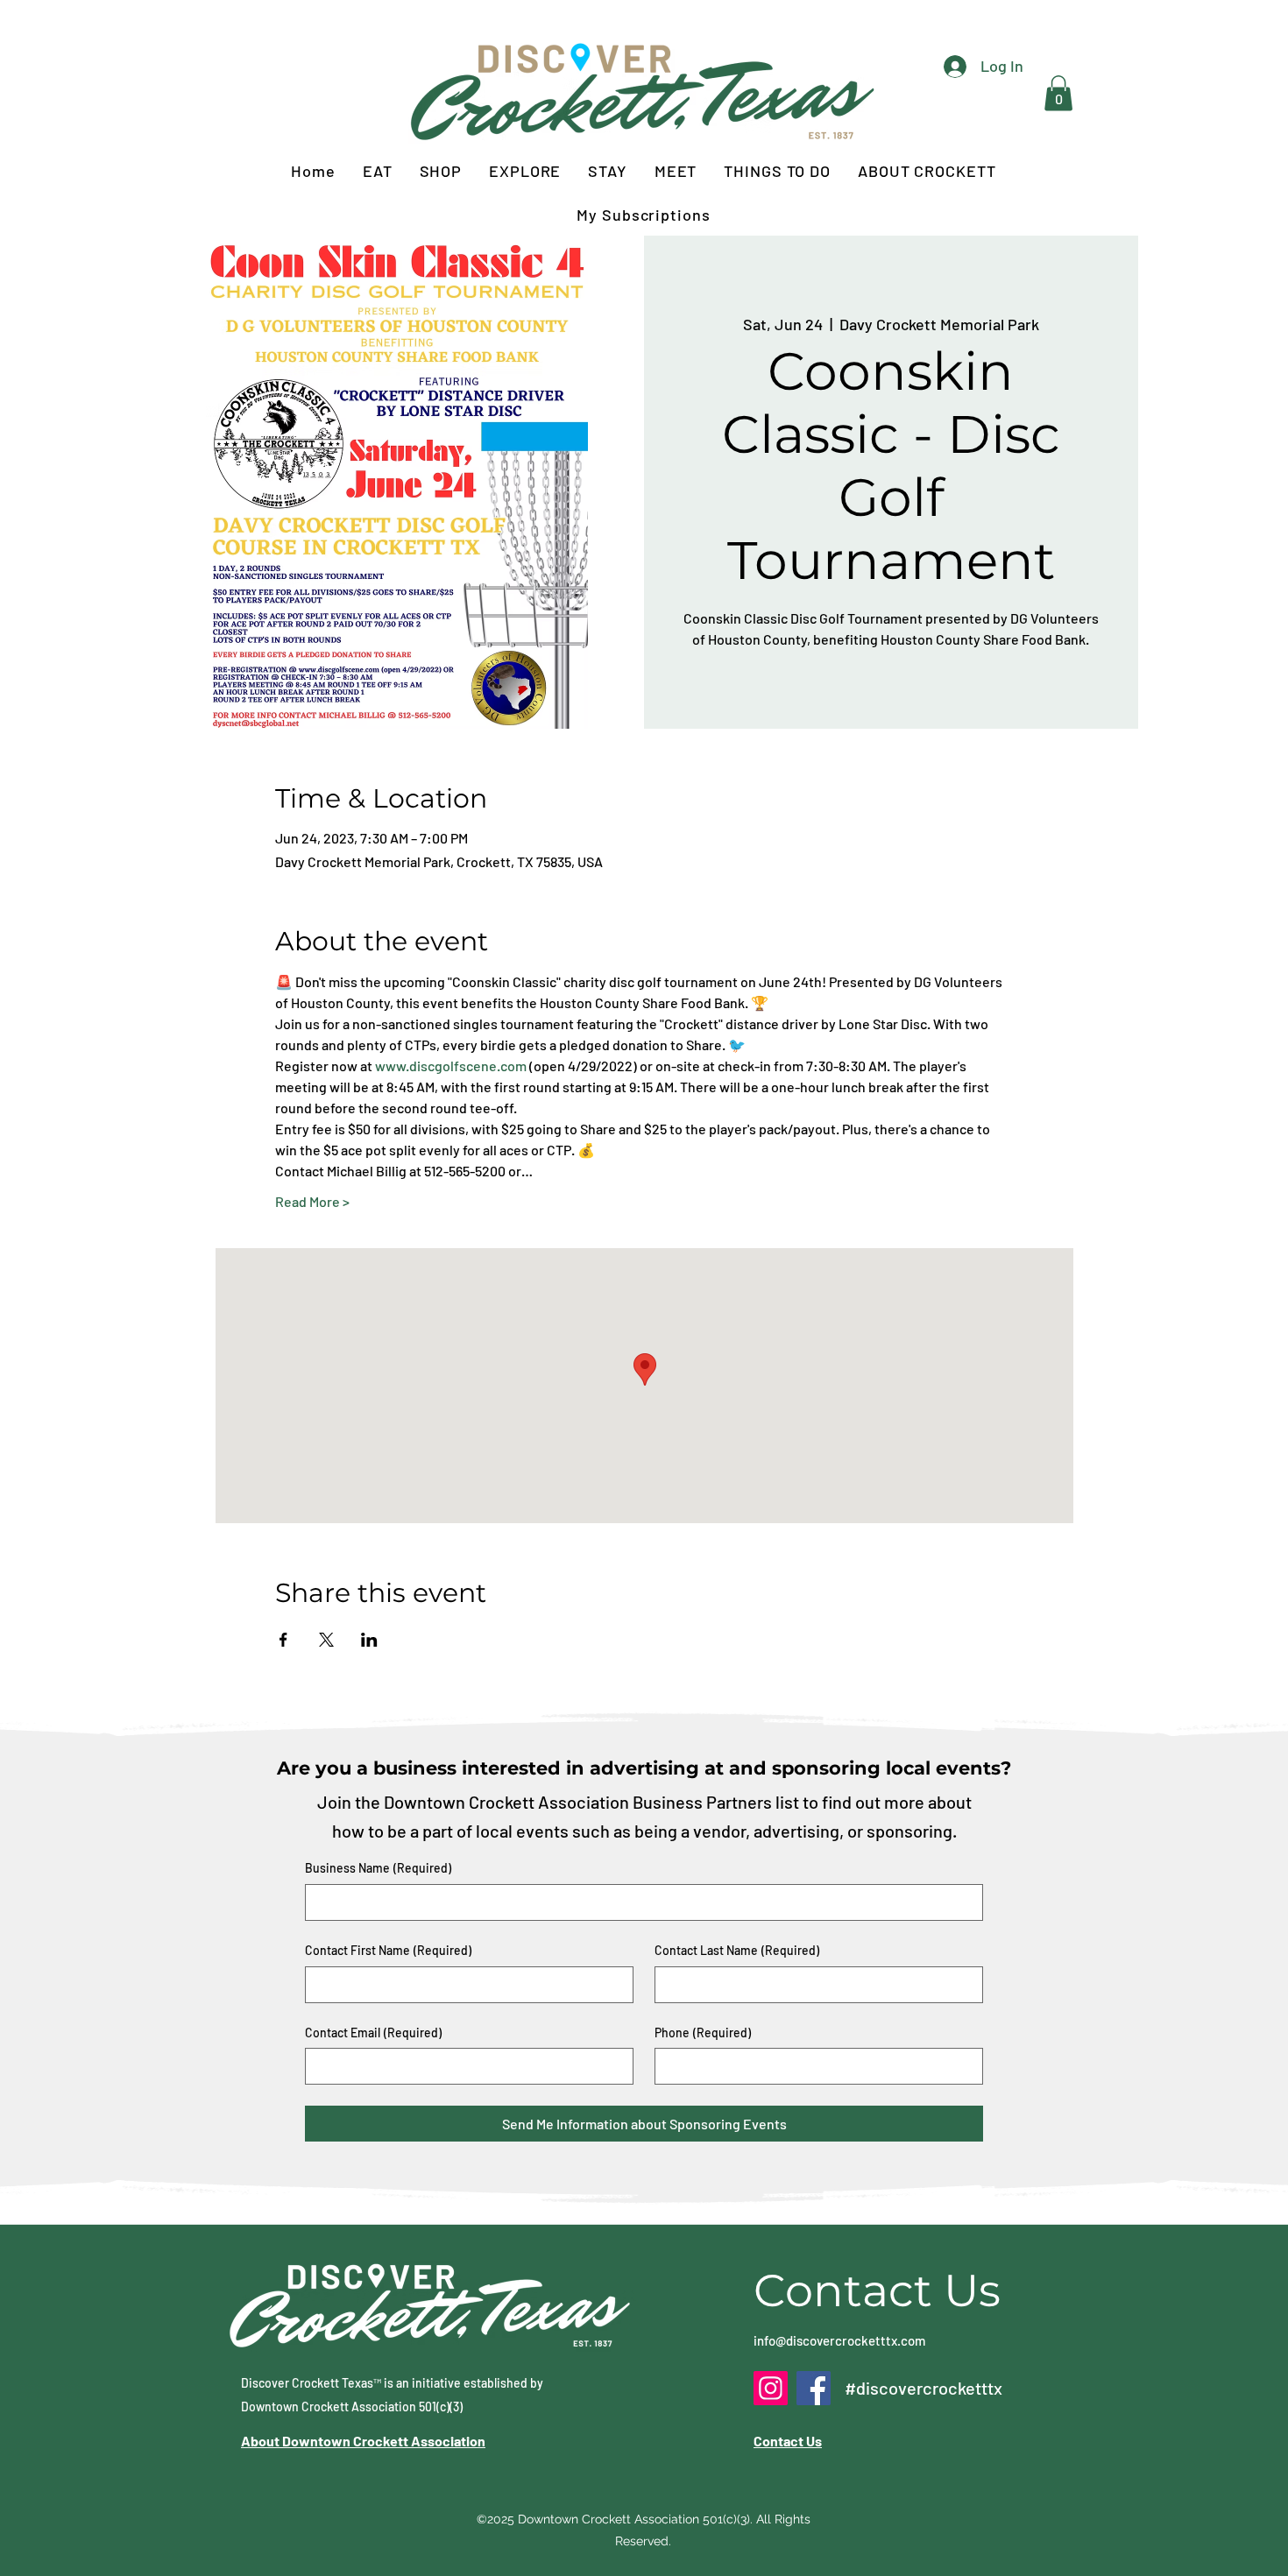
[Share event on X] (326, 1640)
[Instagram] (771, 2388)
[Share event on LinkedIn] (369, 1640)
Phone (703, 2033)
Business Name (378, 1868)
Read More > (312, 1201)
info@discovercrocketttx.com (839, 2340)
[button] (1058, 93)
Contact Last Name (737, 1950)
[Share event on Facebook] (283, 1640)
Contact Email (373, 2033)
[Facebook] (814, 2388)
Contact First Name (388, 1950)
